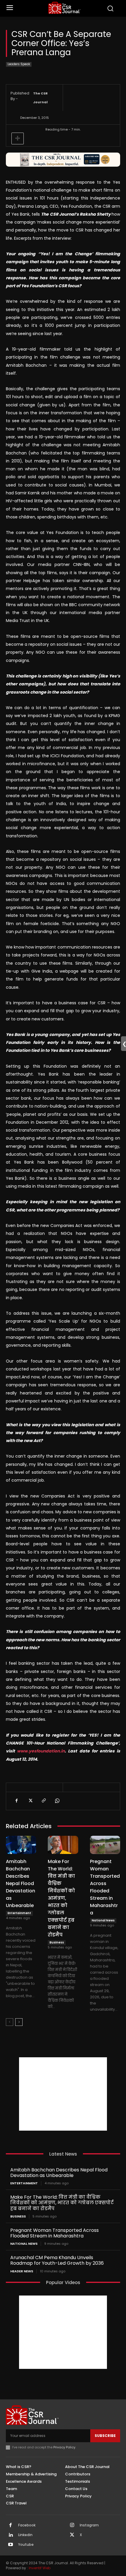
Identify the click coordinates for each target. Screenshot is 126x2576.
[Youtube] (11, 2545)
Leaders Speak (19, 64)
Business (57, 1942)
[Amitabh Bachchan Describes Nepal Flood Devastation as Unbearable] (21, 1845)
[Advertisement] (63, 2094)
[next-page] (19, 2022)
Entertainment (19, 1913)
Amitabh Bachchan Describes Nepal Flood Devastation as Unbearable (21, 1883)
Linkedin (25, 2535)
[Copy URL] (43, 1801)
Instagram (89, 2525)
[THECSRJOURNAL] (65, 8)
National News (103, 1920)
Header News (22, 2271)
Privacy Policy (64, 2447)
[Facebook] (16, 1801)
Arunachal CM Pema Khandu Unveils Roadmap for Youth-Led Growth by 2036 (57, 2260)
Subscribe (105, 2436)
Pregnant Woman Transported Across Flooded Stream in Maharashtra (55, 2233)
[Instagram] (72, 2526)
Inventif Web (40, 2568)
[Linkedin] (11, 2535)
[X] (30, 1801)
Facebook (27, 2525)
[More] (18, 138)
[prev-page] (10, 2022)
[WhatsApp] (57, 1801)
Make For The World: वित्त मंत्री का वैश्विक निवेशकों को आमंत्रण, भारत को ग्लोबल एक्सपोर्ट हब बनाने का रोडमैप (61, 1898)
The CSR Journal (40, 98)
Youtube (26, 2545)
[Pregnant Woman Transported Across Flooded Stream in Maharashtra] (105, 1845)
